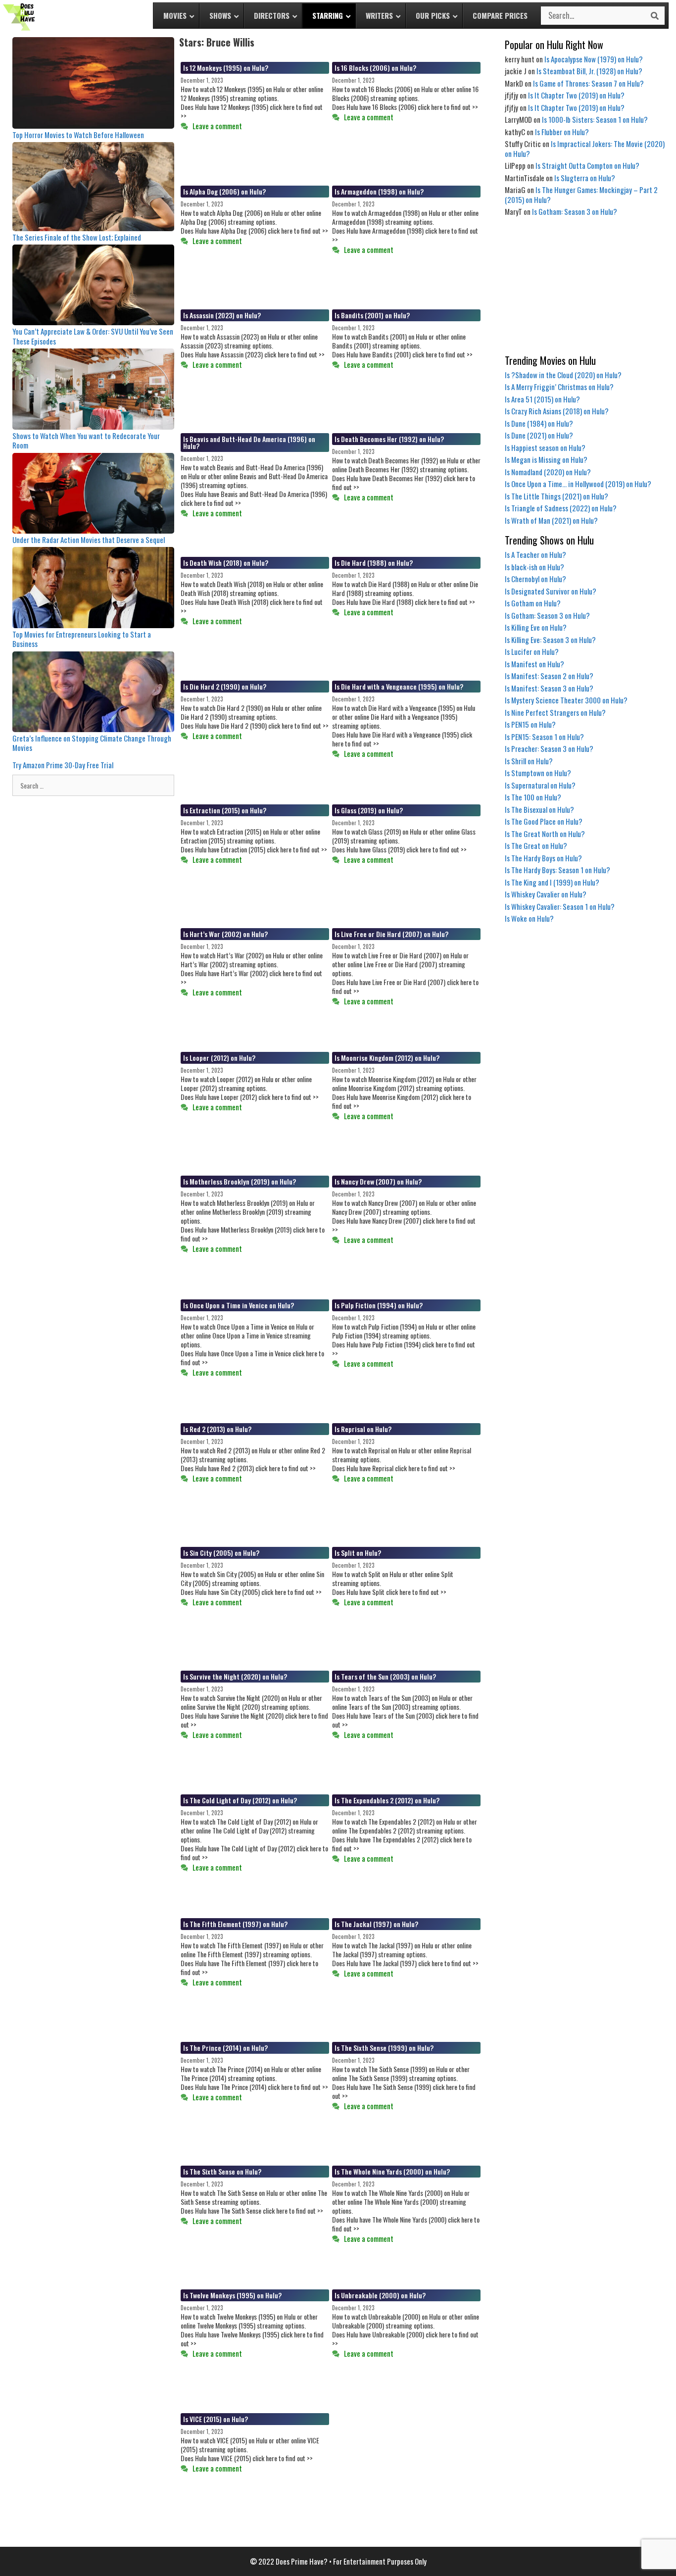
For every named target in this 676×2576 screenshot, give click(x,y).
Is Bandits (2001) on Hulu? (372, 315)
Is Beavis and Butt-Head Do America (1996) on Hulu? (249, 442)
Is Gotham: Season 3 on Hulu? (575, 211)
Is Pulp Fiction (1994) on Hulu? (379, 1305)
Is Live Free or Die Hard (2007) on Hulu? (391, 934)
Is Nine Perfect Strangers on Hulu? (555, 712)
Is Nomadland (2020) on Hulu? (548, 472)
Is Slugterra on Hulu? (585, 178)
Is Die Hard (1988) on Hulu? (374, 563)
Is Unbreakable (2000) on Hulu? (380, 2295)
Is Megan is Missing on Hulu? (546, 459)
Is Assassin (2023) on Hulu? (222, 315)
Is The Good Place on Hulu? (544, 821)
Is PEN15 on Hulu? (530, 724)
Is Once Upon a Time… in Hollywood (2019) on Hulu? (578, 484)
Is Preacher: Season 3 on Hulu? (549, 748)
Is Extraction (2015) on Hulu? (225, 810)
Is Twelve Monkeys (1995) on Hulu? (232, 2295)
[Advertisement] (586, 286)
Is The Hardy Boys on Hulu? (543, 858)
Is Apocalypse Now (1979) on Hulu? (594, 59)
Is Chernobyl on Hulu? (535, 579)
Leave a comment (217, 126)
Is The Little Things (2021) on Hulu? (556, 496)
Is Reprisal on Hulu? (363, 1429)
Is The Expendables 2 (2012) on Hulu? (387, 1800)
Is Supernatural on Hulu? (540, 785)
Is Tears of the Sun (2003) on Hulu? (385, 1676)
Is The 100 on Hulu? (533, 797)
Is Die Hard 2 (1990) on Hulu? (225, 686)
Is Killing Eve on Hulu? (536, 627)
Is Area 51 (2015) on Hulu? (542, 399)
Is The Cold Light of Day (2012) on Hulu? (240, 1800)
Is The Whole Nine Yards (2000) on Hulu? (392, 2171)
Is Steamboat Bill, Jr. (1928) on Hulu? (589, 71)
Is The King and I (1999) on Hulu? (552, 882)
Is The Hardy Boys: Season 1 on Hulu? (557, 870)
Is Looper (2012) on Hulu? (219, 1058)
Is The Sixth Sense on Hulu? (222, 2171)
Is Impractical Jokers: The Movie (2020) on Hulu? (585, 149)
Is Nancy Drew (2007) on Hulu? (378, 1181)
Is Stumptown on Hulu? (538, 773)
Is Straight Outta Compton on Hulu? (587, 165)
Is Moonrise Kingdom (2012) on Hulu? (387, 1058)
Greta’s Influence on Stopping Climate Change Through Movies (92, 743)
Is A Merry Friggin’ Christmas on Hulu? (559, 387)
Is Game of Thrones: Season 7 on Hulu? (588, 83)
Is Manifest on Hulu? (534, 664)
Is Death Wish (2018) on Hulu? (226, 563)
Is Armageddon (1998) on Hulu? (379, 191)
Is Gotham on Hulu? (533, 603)
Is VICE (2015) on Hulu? (216, 2419)
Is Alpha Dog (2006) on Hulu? (224, 191)
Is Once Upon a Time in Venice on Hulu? (239, 1305)
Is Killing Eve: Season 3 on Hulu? (550, 640)
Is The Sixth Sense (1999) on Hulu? (384, 2048)
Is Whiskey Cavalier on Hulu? (546, 894)
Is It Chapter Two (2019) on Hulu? (576, 95)
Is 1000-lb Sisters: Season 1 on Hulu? (595, 119)
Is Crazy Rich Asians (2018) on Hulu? (557, 411)
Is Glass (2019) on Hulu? (369, 810)
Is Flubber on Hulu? (562, 132)
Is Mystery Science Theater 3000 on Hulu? (566, 700)
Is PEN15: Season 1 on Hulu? (544, 737)
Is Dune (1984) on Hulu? (539, 423)
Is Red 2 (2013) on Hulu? (217, 1429)
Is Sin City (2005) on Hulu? (221, 1553)
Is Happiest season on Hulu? (545, 447)
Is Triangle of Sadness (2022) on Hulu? (561, 508)
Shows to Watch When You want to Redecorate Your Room (86, 441)
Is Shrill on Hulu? (529, 761)
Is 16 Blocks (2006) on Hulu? (375, 68)
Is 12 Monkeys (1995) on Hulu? (226, 68)
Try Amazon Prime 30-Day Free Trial (63, 765)
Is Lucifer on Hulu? (532, 651)
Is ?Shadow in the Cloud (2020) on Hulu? (563, 375)
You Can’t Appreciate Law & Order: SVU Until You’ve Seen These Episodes (93, 336)
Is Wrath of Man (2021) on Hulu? (551, 520)
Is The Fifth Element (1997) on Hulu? (235, 1924)
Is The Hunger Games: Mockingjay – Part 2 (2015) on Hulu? (581, 195)
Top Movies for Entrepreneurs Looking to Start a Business (82, 639)
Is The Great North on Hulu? (545, 834)
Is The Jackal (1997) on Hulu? (376, 1924)
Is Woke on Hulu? (529, 918)
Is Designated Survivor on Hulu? (551, 591)
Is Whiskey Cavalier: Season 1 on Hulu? (560, 906)
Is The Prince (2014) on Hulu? (225, 2048)
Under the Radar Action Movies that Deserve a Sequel (89, 540)
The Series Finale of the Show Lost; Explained (77, 237)
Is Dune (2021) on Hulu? (539, 435)
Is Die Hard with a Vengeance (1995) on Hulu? (399, 686)
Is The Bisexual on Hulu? (539, 809)
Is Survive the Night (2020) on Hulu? (235, 1676)
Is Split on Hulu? (358, 1553)
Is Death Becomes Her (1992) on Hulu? (389, 439)
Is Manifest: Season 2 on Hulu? (549, 676)
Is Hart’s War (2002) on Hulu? (225, 934)
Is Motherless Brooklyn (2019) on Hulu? (240, 1181)
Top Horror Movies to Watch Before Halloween (78, 135)
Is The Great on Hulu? (536, 845)
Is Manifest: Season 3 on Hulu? (549, 688)
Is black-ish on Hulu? (534, 567)
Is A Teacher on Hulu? (535, 554)
